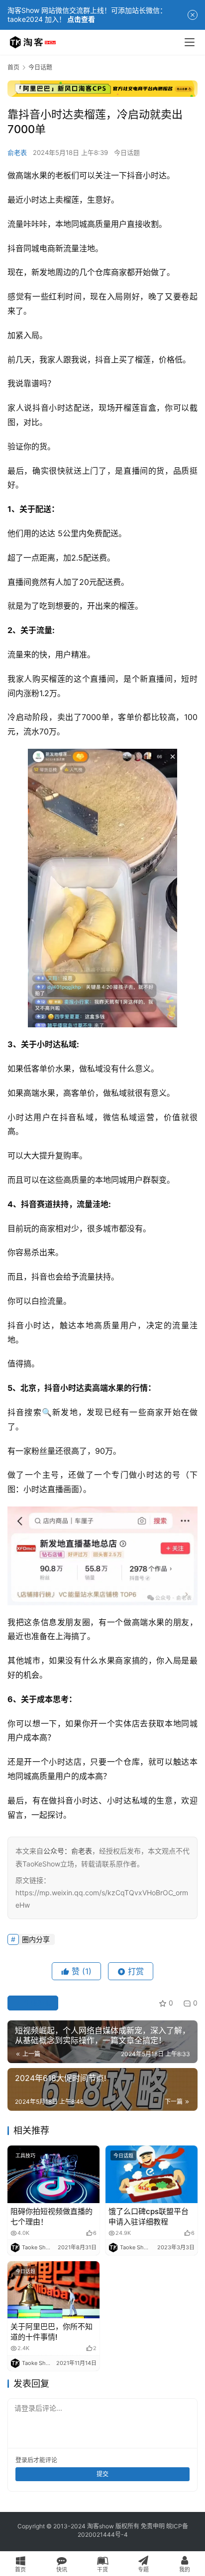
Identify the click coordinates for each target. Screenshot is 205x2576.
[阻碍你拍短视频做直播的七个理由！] (53, 2174)
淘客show (101, 2526)
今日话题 (127, 152)
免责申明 (153, 2526)
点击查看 (81, 19)
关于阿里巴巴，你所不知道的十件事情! (51, 2332)
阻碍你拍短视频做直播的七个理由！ (51, 2217)
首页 (13, 67)
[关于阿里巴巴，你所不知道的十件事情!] (53, 2290)
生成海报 (37, 2003)
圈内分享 (36, 1939)
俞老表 (17, 152)
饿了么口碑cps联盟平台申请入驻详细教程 (149, 2217)
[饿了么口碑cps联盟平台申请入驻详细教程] (152, 2174)
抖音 (135, 175)
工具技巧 (25, 2155)
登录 (21, 2460)
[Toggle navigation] (190, 42)
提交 (102, 2474)
